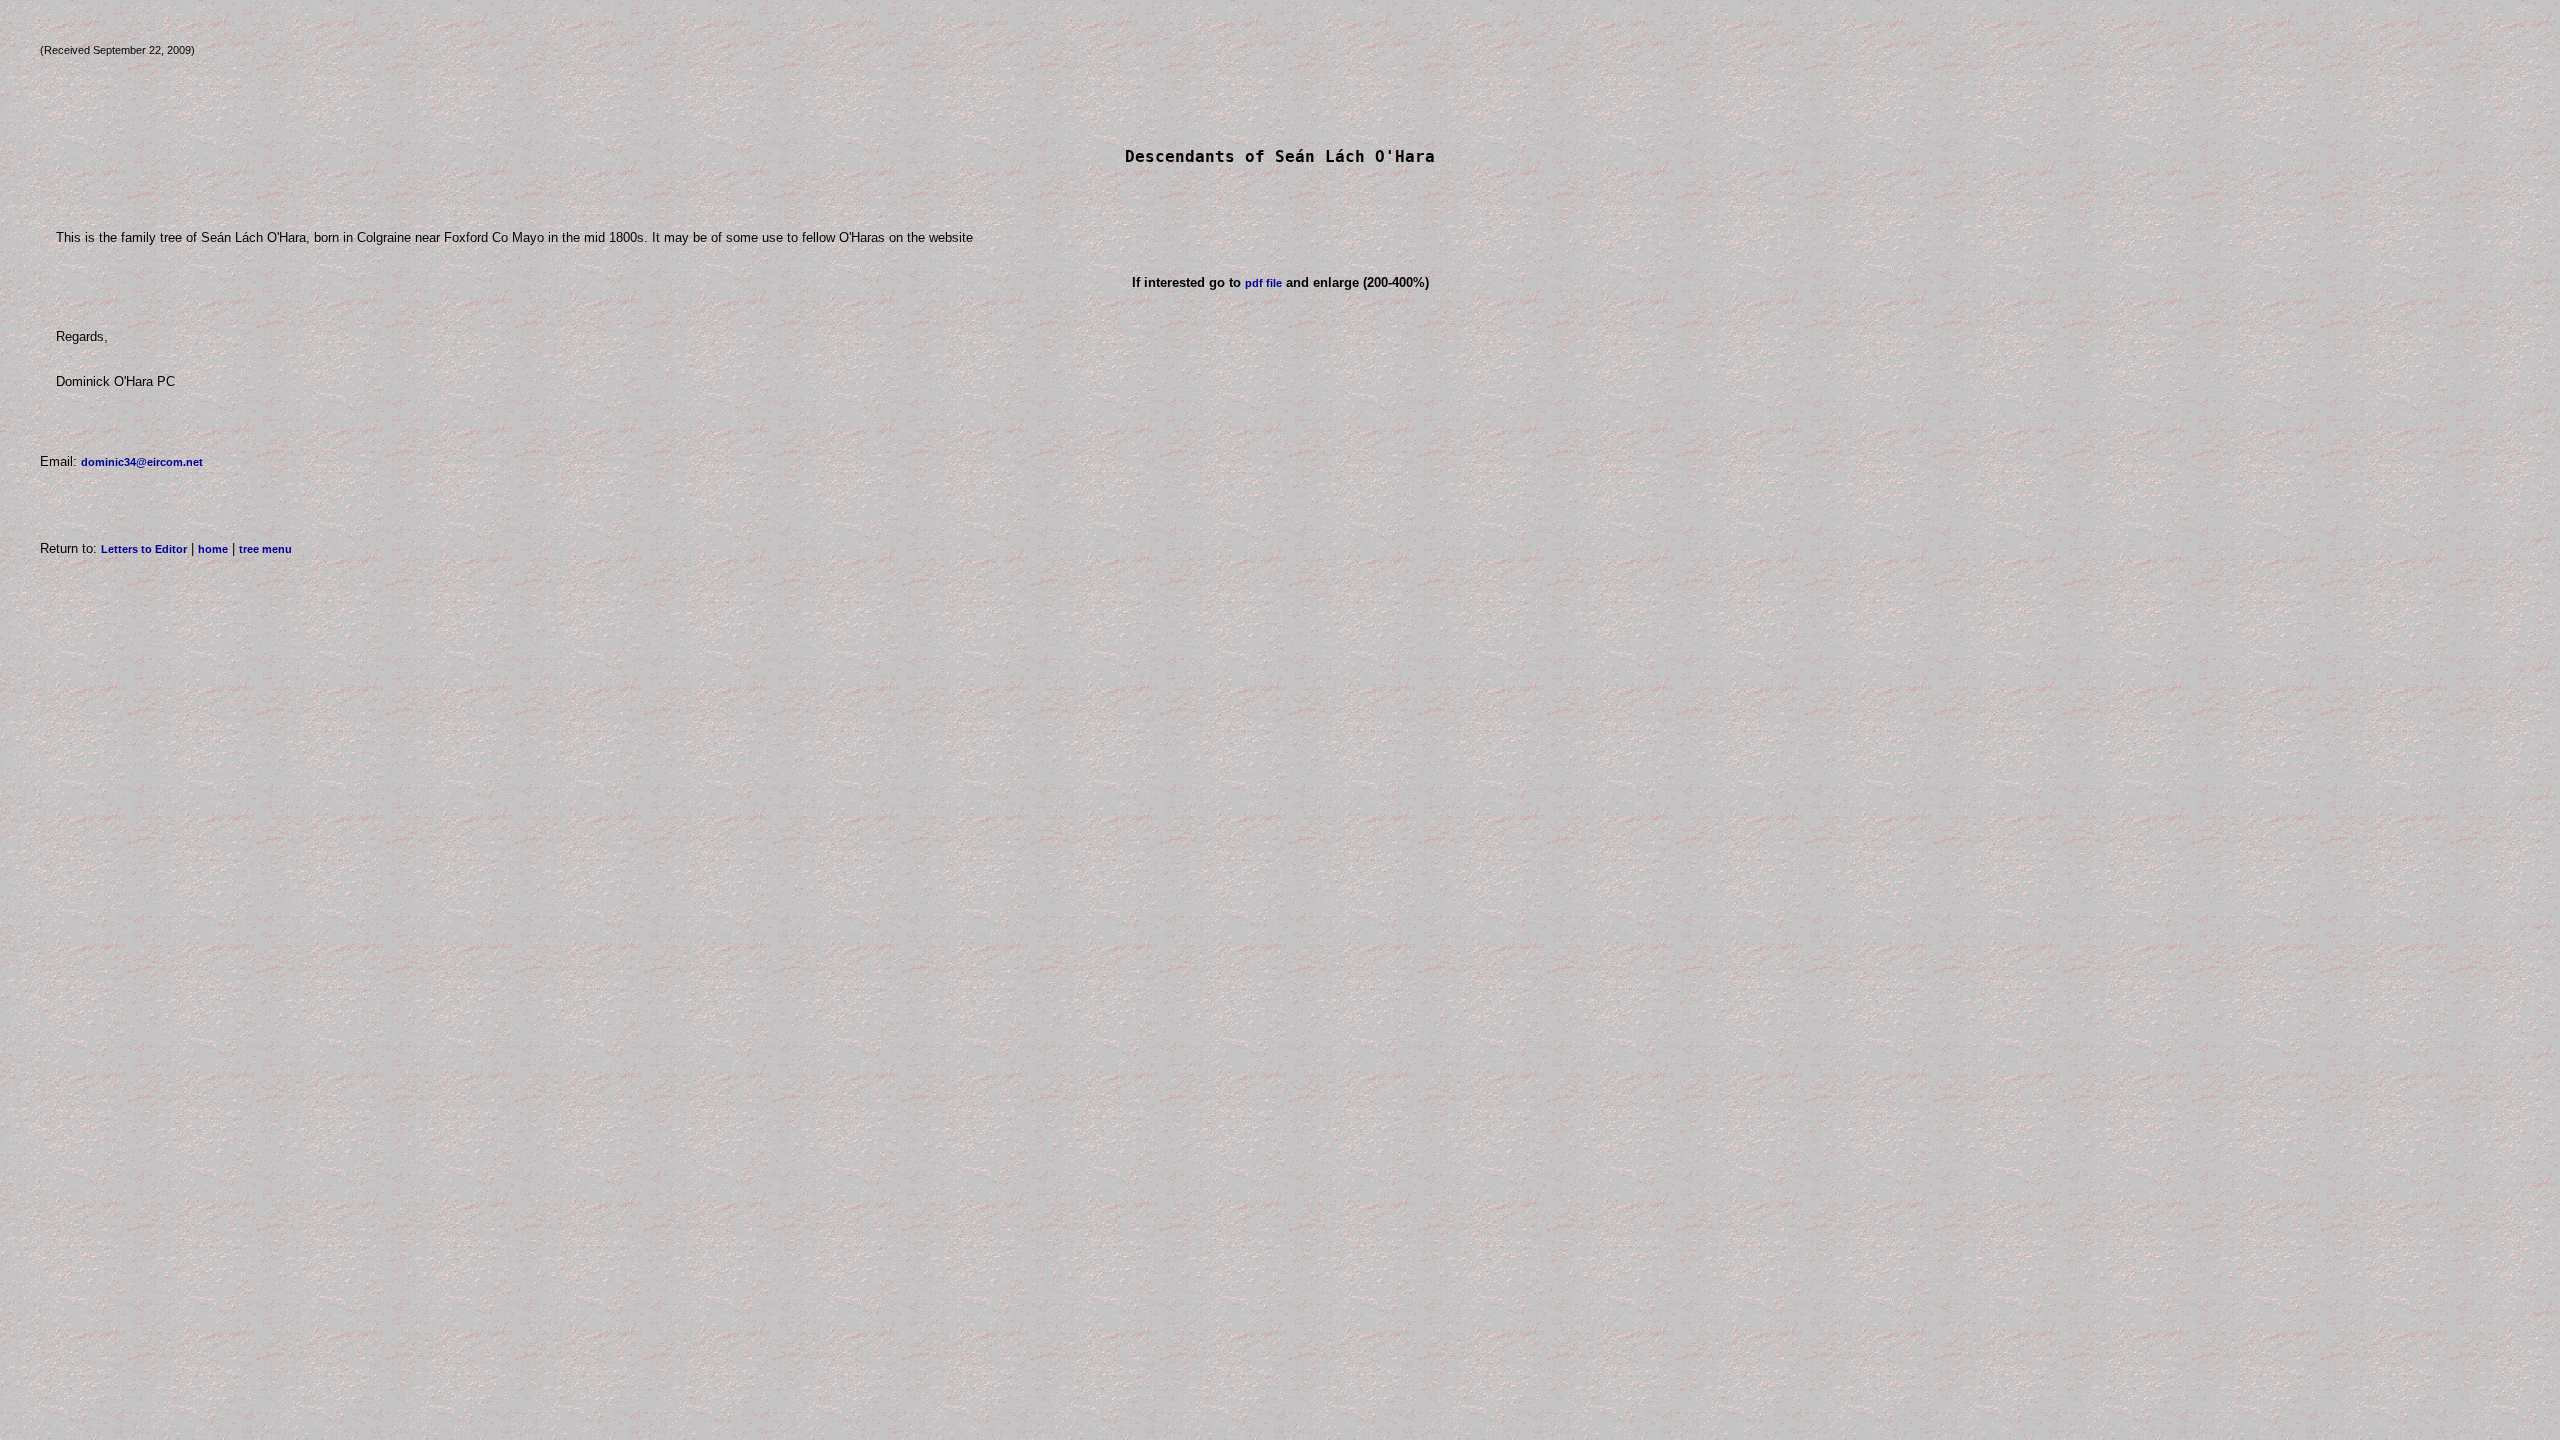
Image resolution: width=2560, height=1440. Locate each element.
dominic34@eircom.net (142, 462)
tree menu (265, 549)
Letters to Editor (144, 549)
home (213, 549)
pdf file (1263, 283)
